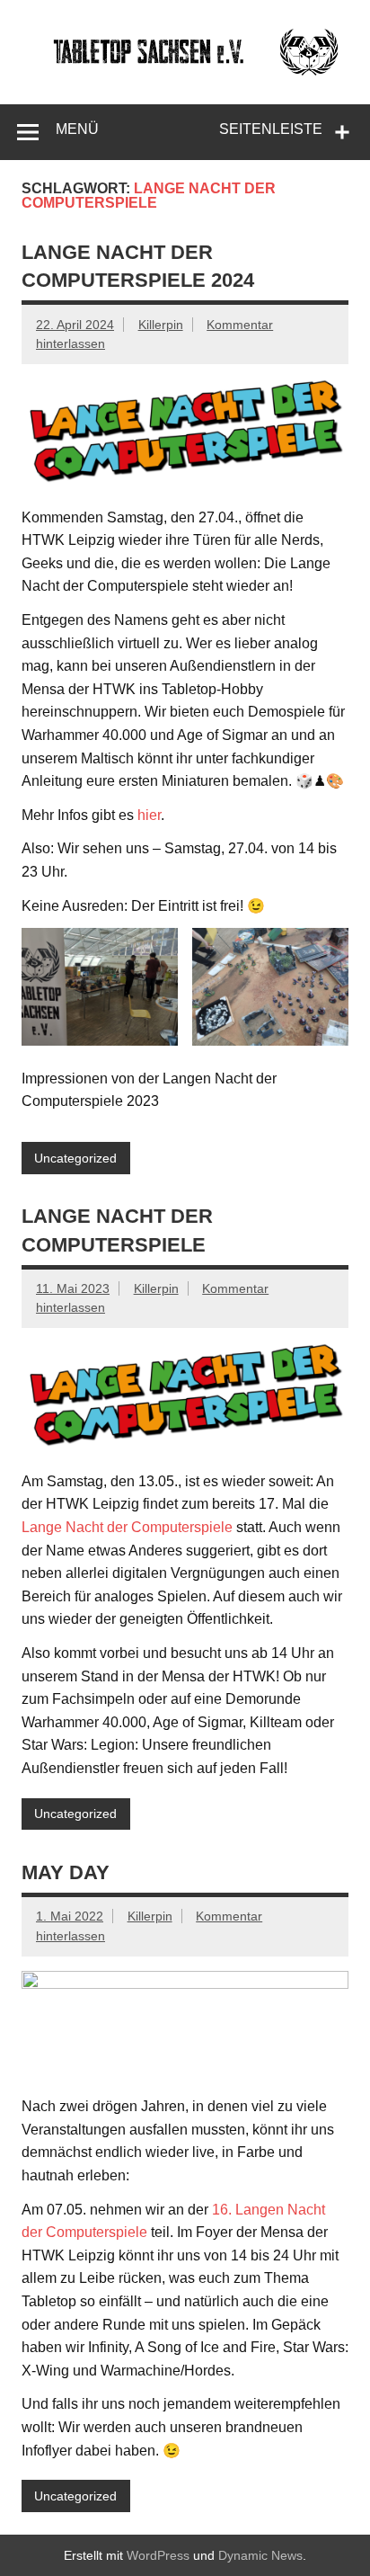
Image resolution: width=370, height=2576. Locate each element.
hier (149, 815)
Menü (77, 129)
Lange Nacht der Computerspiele (127, 1527)
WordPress (158, 2555)
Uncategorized (75, 1158)
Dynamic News (260, 2555)
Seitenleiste (271, 129)
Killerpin (161, 325)
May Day (66, 1872)
